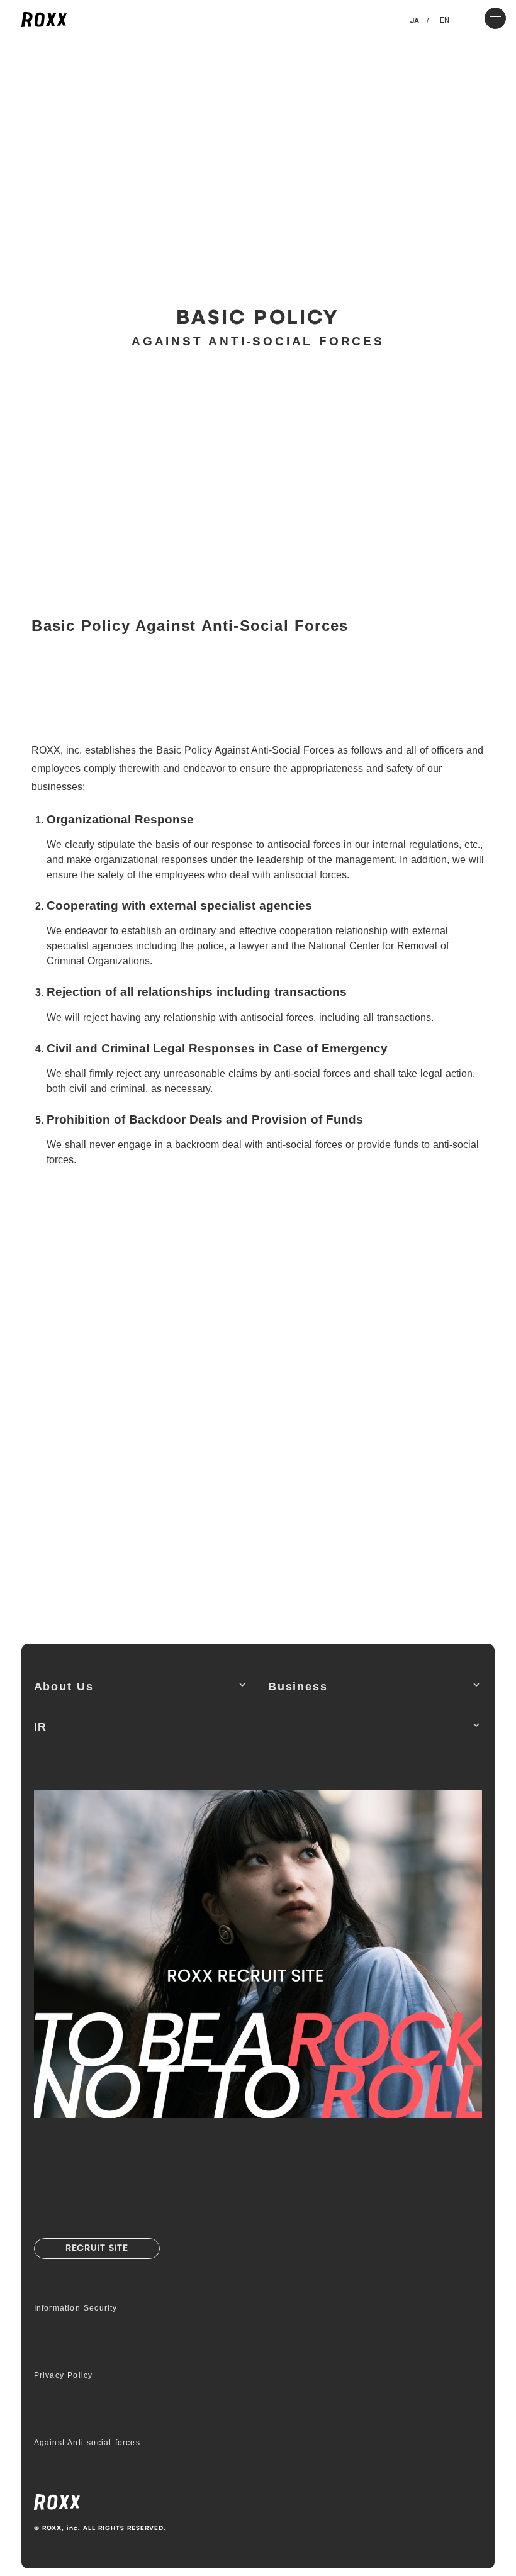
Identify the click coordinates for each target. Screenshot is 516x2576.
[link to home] (44, 20)
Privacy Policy (64, 2375)
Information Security (76, 2308)
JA (414, 21)
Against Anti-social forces (87, 2443)
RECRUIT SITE (97, 2249)
